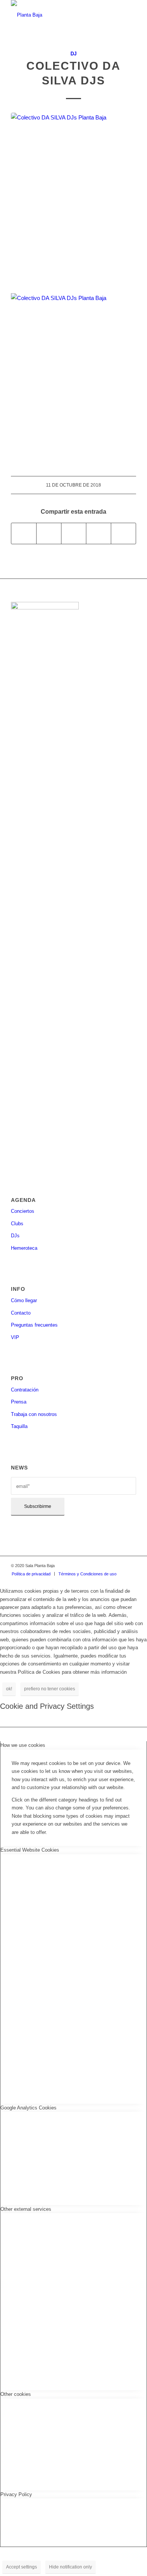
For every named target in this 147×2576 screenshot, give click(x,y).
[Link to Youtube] (130, 1566)
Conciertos (23, 1211)
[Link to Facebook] (96, 1566)
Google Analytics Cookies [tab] (28, 2108)
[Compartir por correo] (123, 533)
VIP (15, 1337)
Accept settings (21, 2567)
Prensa (19, 1402)
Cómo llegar (24, 1300)
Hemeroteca (24, 1248)
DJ (73, 54)
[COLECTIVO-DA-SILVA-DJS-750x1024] (73, 198)
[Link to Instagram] (108, 1566)
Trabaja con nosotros (34, 1414)
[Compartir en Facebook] (24, 533)
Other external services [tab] (26, 2209)
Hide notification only (70, 2567)
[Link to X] (119, 1566)
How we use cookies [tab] (23, 1745)
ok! (9, 1689)
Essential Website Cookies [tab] (30, 1850)
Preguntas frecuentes (34, 1325)
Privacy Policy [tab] (16, 2494)
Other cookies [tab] (16, 2394)
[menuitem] (31, 1574)
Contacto (21, 1313)
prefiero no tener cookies (50, 1689)
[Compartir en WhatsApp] (74, 533)
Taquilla (19, 1426)
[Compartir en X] (49, 533)
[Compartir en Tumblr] (99, 533)
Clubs (17, 1224)
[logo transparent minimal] (61, 15)
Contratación (25, 1390)
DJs (15, 1236)
